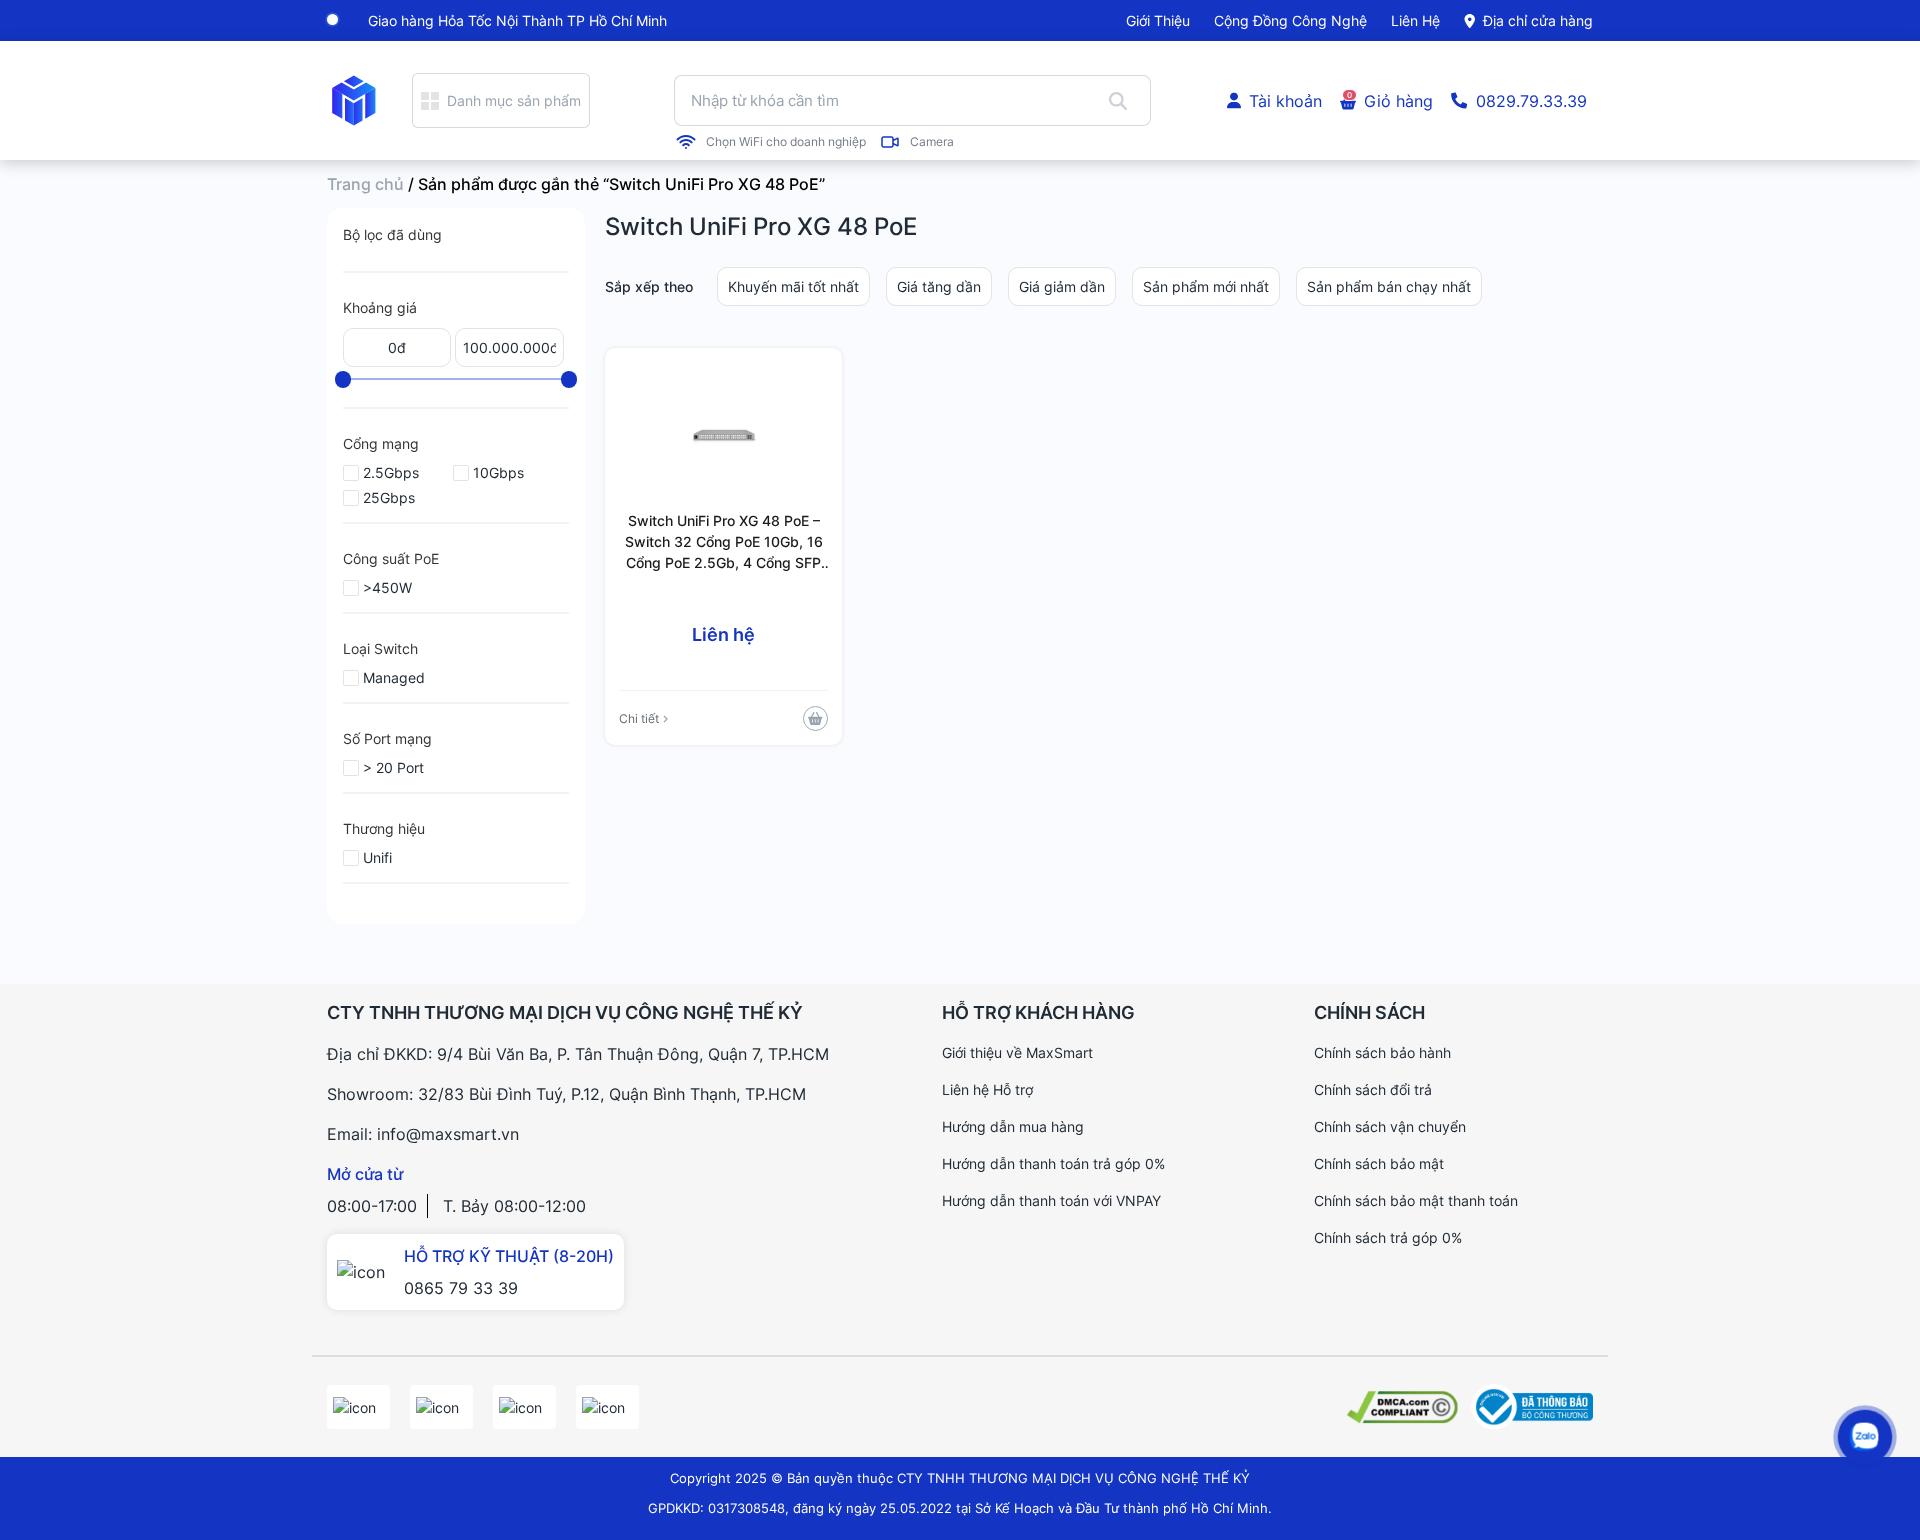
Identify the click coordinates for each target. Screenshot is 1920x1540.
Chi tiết (639, 718)
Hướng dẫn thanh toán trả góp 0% (1053, 1163)
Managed (394, 677)
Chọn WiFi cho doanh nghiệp (786, 142)
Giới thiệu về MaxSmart (1017, 1052)
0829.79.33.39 (1531, 101)
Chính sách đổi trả (1373, 1089)
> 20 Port (393, 767)
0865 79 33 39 (461, 1288)
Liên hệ (1415, 20)
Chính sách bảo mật (1379, 1163)
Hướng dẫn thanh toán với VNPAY (1051, 1200)
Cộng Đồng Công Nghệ (1290, 20)
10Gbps (498, 472)
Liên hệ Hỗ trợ (987, 1089)
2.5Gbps (391, 472)
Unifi (377, 857)
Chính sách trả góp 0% (1388, 1237)
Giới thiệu (1158, 20)
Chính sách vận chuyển (1390, 1126)
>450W (387, 587)
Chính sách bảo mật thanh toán (1416, 1200)
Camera (932, 142)
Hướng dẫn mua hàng (1013, 1126)
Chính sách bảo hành (1382, 1052)
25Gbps (389, 497)
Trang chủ (365, 184)
